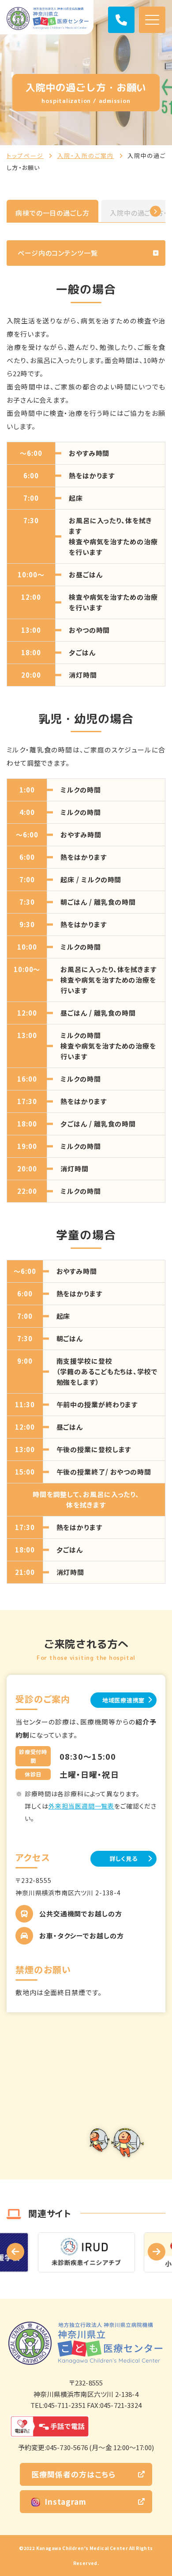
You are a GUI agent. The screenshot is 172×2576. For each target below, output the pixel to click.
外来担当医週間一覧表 (82, 1806)
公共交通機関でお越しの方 (81, 1914)
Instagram (65, 2501)
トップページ (25, 156)
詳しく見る (124, 1859)
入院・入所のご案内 (85, 156)
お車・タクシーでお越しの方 (82, 1936)
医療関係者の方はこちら (73, 2474)
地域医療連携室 (123, 1700)
